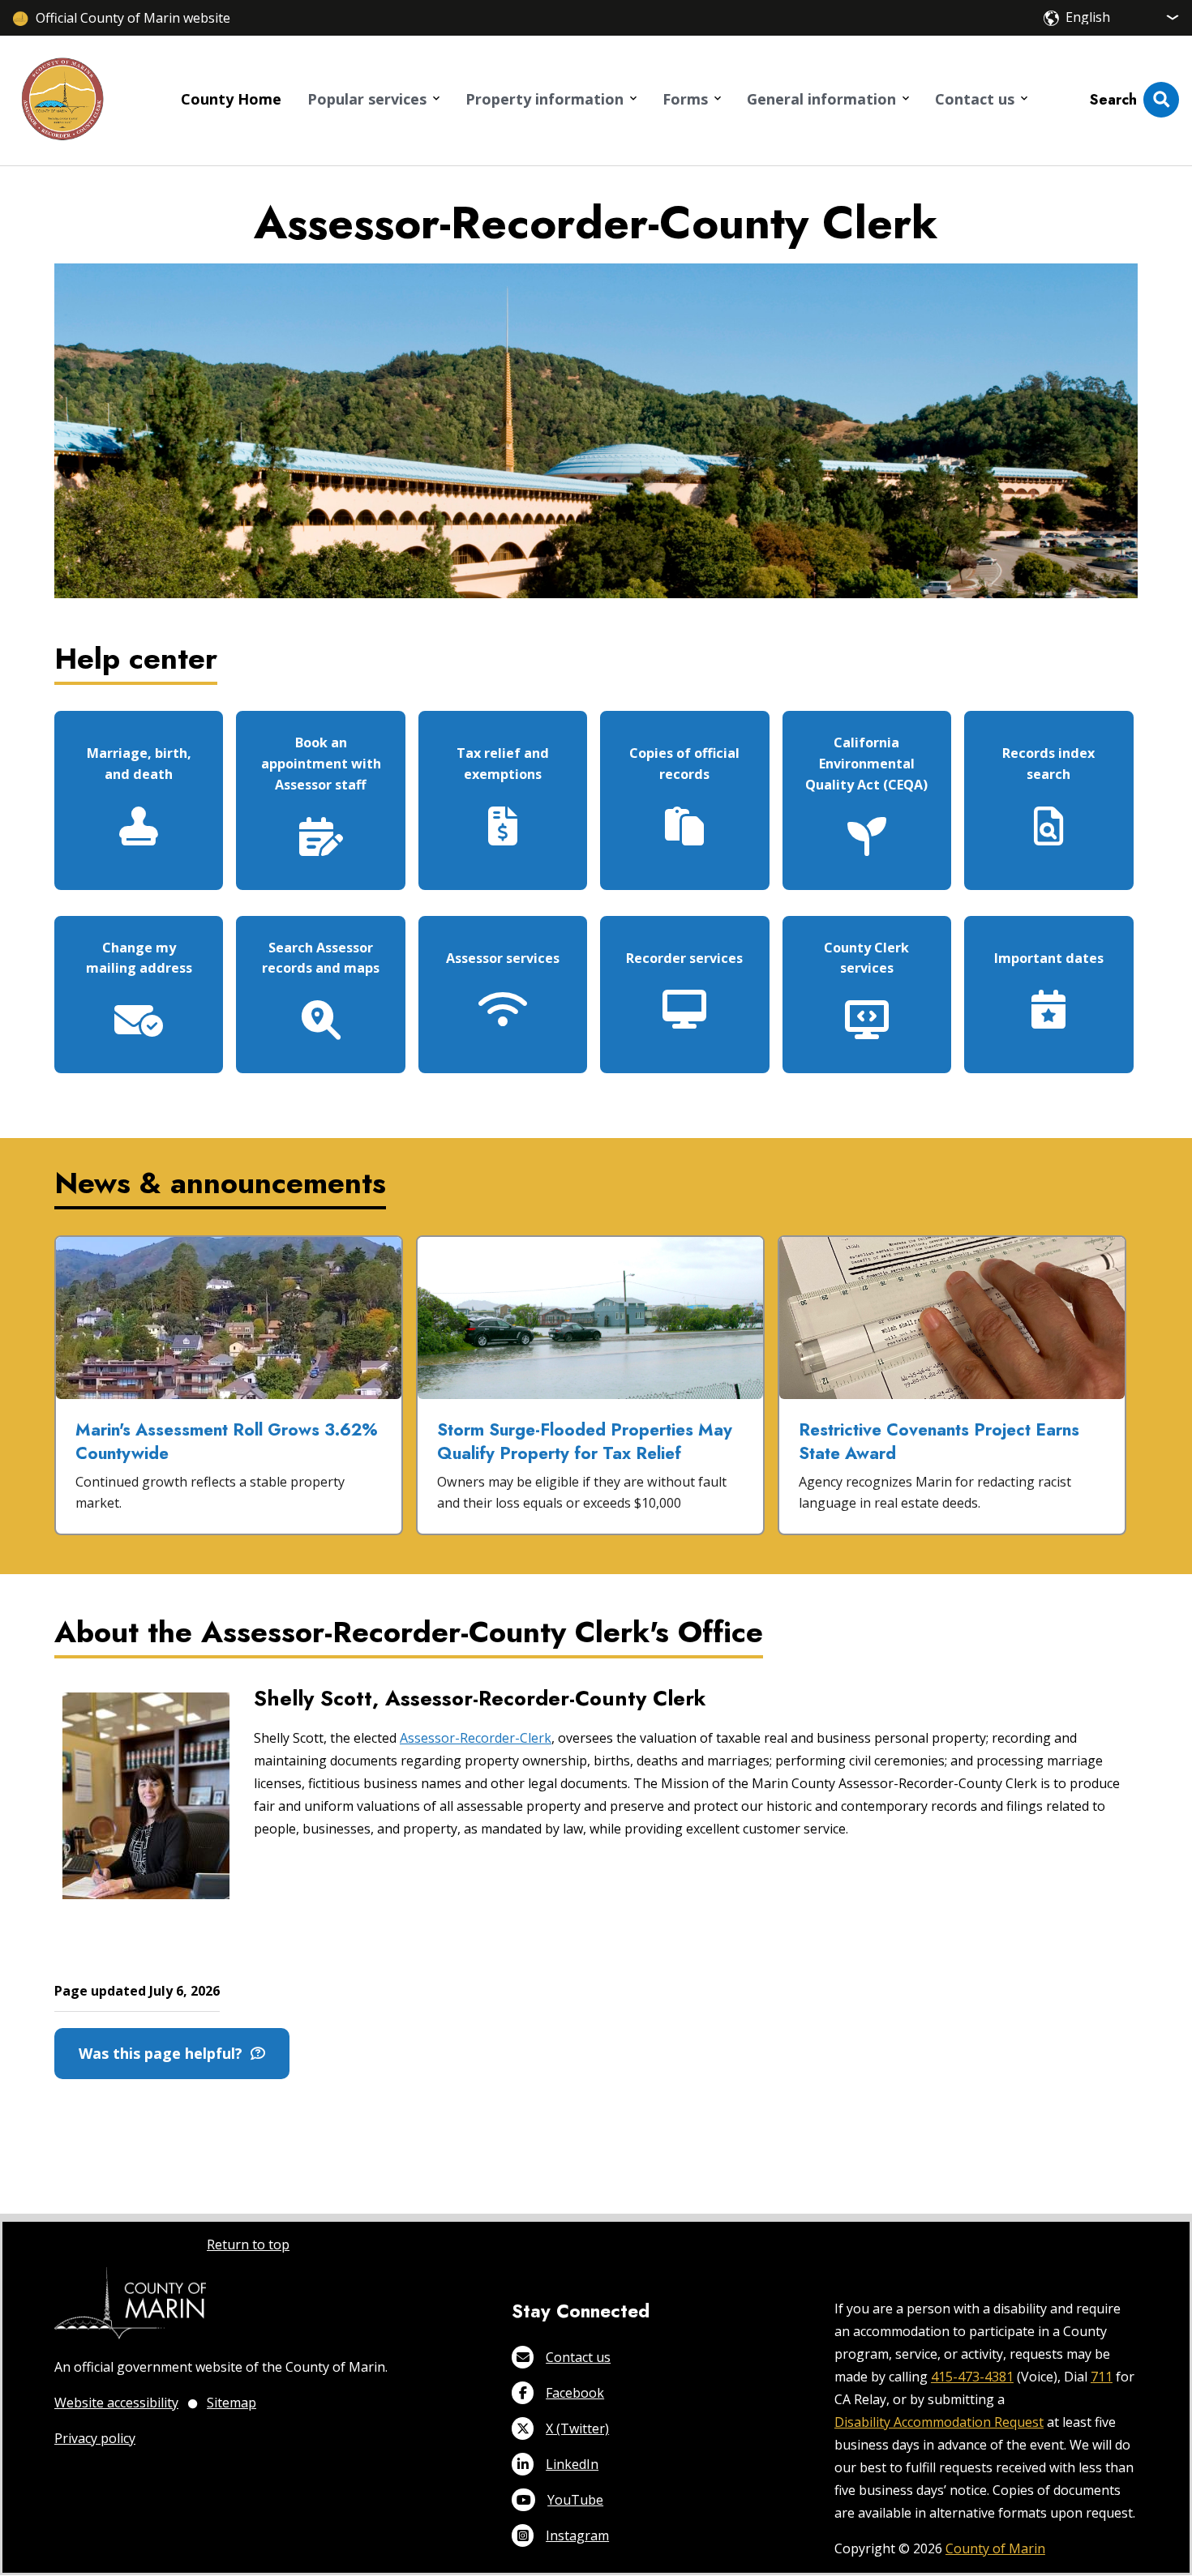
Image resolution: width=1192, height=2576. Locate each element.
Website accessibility (116, 2403)
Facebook (575, 2393)
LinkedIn (572, 2464)
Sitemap (232, 2403)
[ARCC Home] (62, 101)
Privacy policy (95, 2438)
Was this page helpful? (165, 2053)
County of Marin (995, 2548)
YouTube (575, 2500)
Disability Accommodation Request (939, 2422)
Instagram (577, 2535)
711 (1102, 2377)
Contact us (578, 2357)
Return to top (248, 2244)
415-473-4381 (972, 2377)
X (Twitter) (577, 2428)
